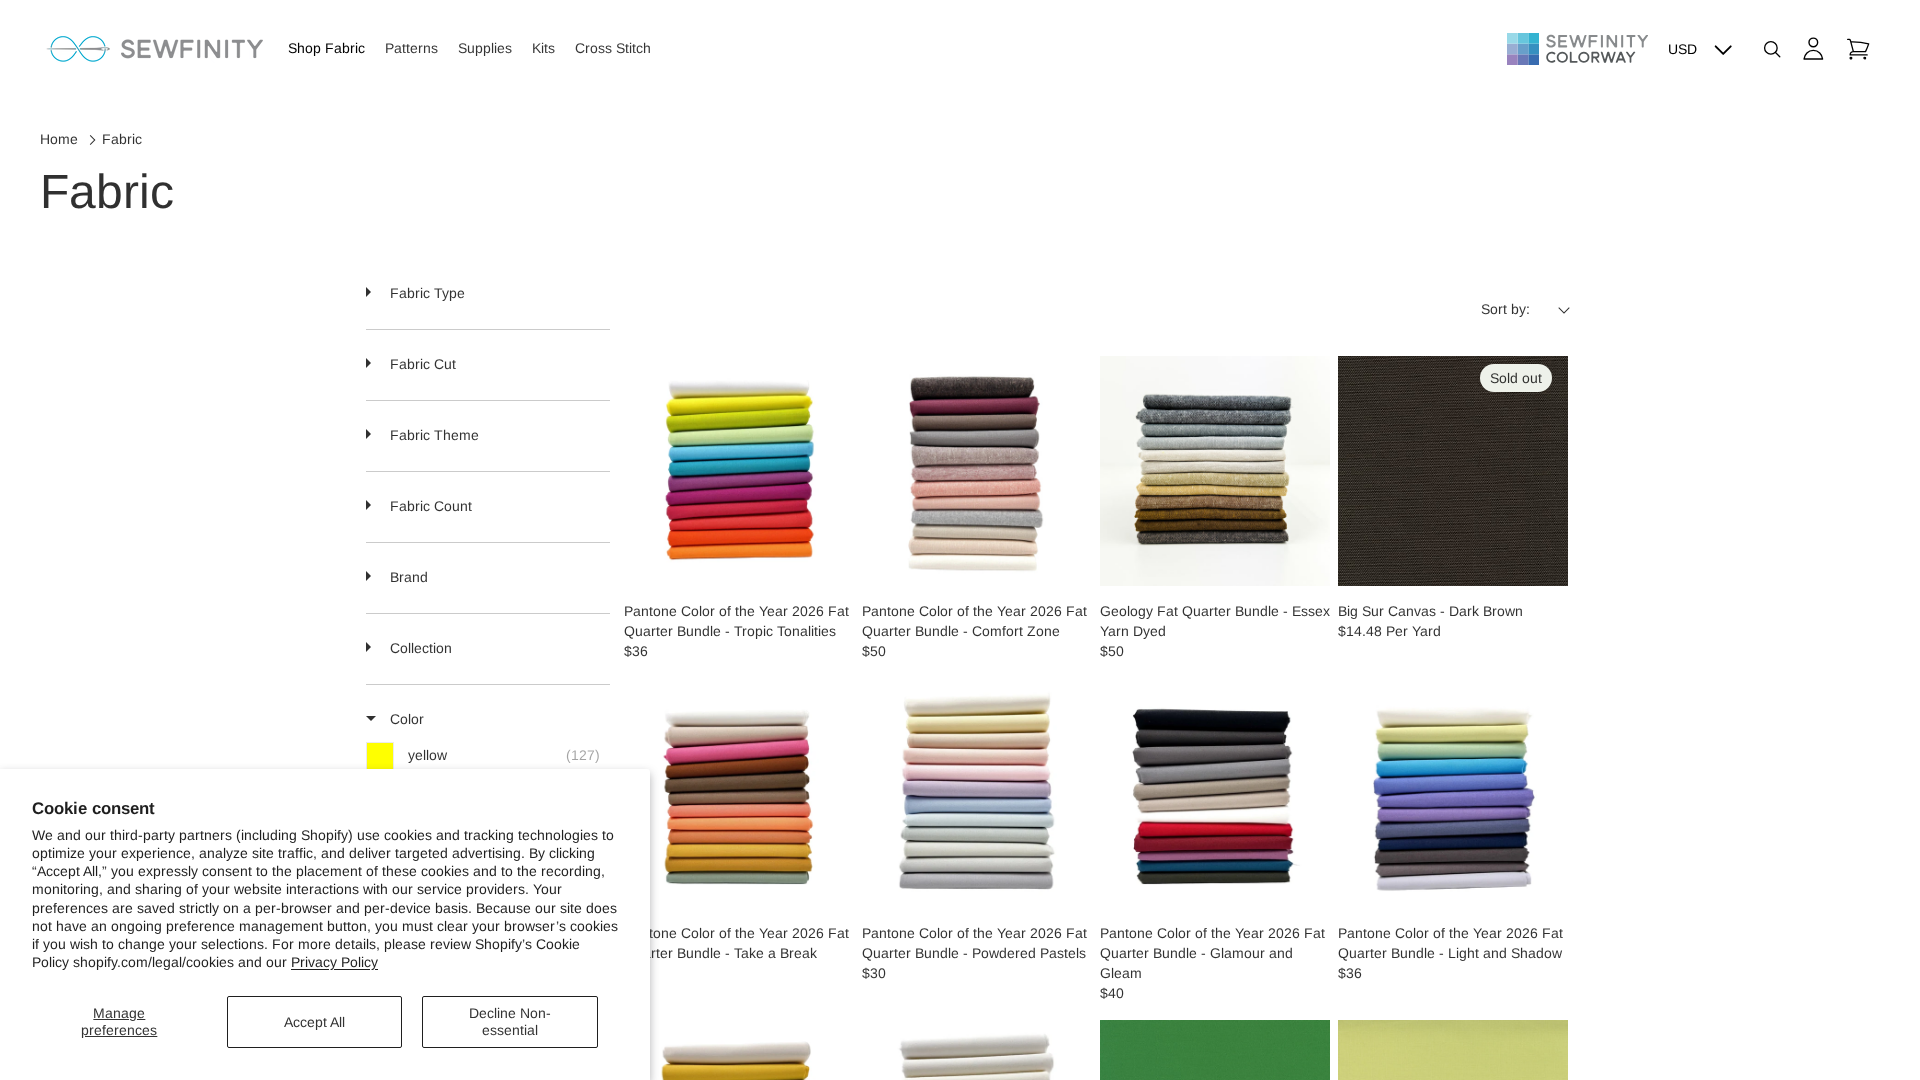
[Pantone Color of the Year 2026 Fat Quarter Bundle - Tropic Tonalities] (739, 471)
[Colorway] (1577, 49)
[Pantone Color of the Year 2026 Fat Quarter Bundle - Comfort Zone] (977, 471)
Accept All (314, 1022)
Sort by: (1505, 309)
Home (59, 139)
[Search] (1772, 49)
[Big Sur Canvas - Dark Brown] (1453, 471)
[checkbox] (488, 756)
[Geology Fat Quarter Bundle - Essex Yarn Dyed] (1215, 471)
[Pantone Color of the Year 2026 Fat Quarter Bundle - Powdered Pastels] (977, 793)
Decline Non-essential (510, 1021)
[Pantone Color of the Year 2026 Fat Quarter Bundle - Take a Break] (739, 793)
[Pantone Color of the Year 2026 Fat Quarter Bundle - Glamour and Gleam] (1215, 793)
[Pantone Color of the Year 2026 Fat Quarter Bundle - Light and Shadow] (1453, 793)
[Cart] (1858, 49)
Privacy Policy (334, 962)
